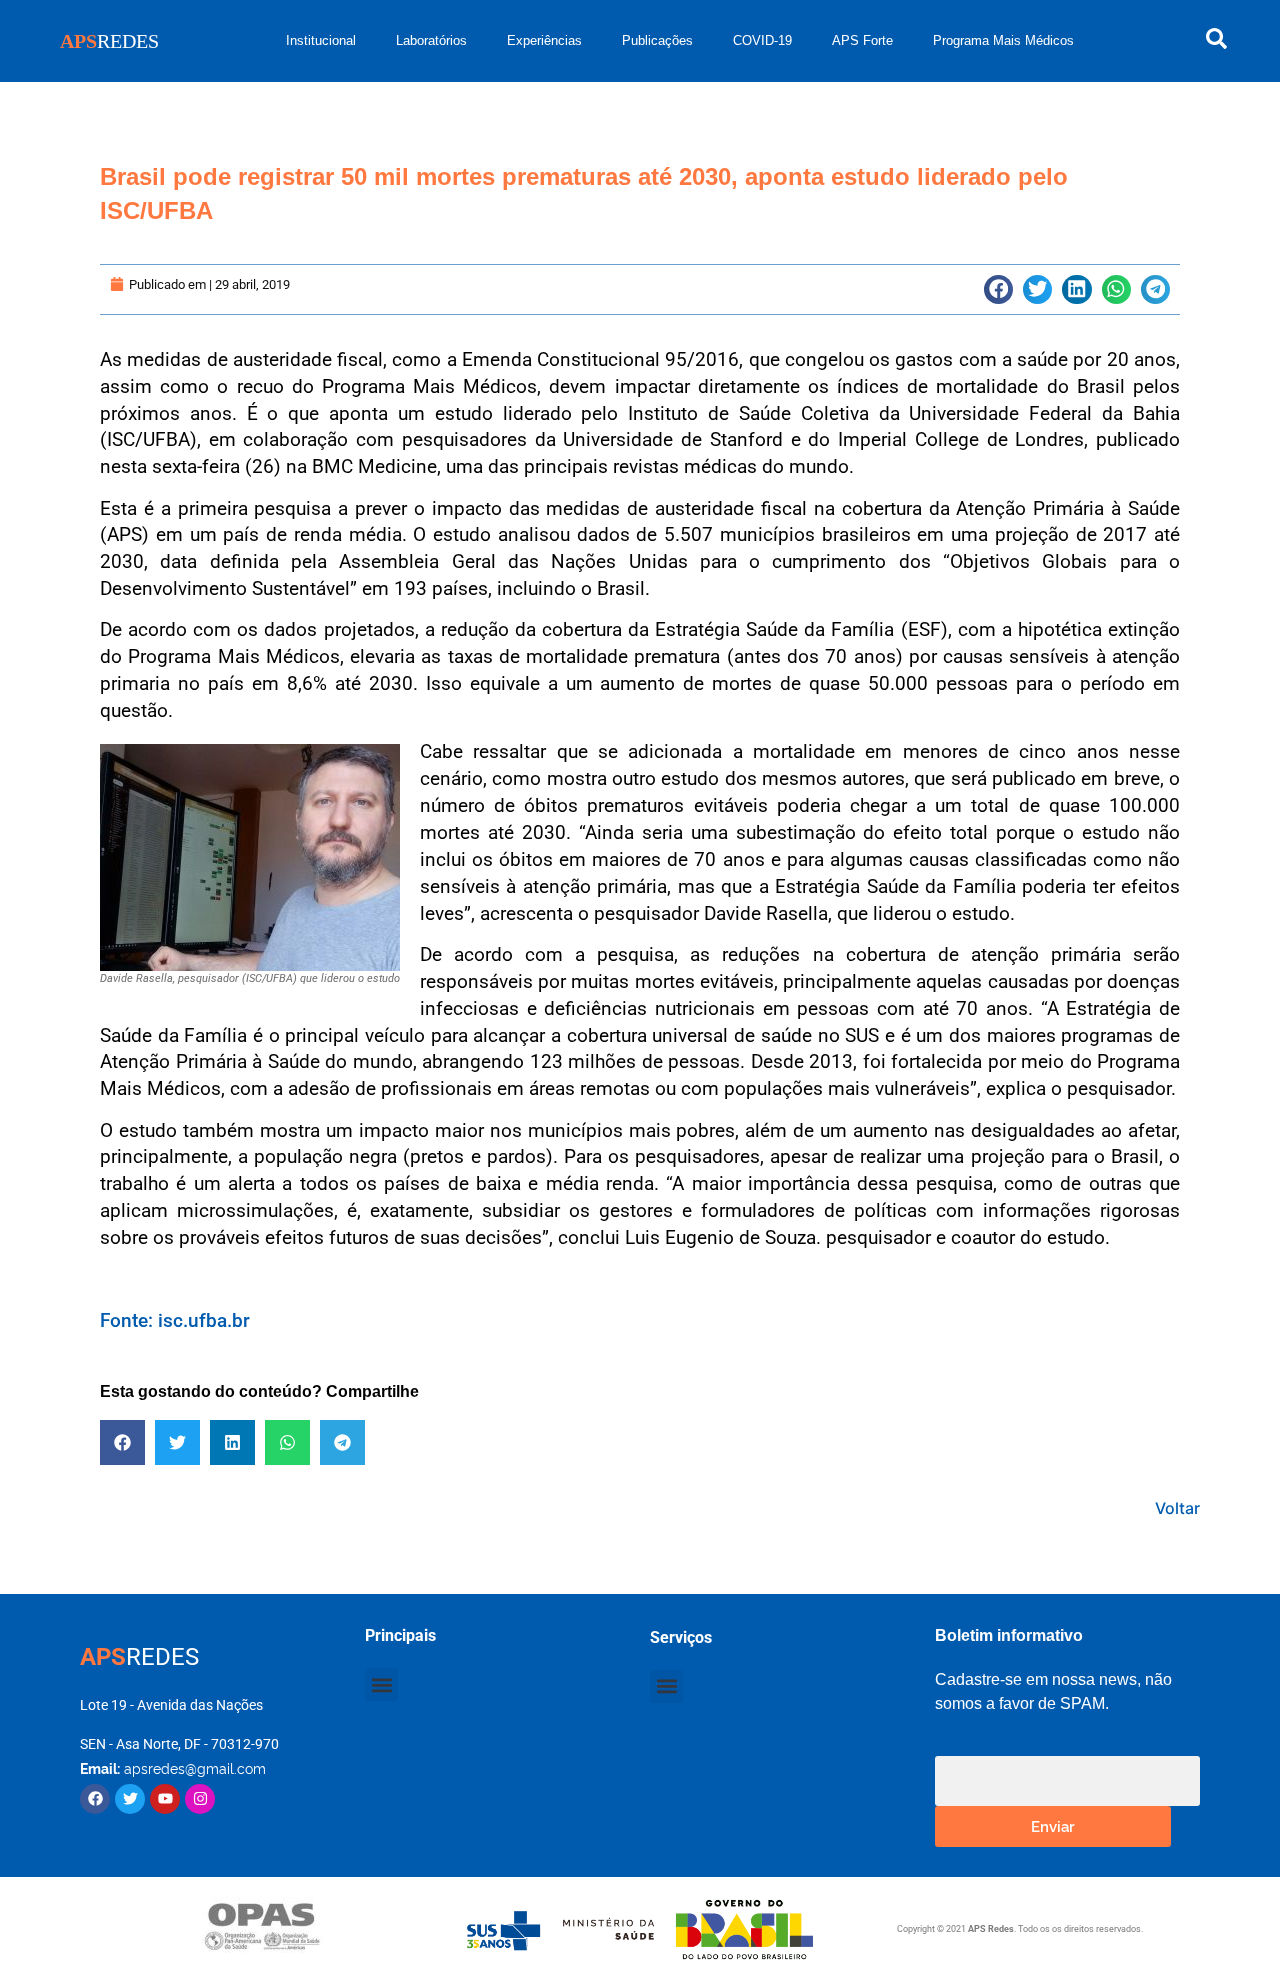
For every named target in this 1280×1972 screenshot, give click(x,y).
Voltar (1177, 1508)
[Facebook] (95, 1799)
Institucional (321, 40)
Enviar (1053, 1825)
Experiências (544, 40)
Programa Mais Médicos (1003, 40)
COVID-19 (762, 40)
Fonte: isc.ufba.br (175, 1320)
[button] (998, 289)
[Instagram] (200, 1799)
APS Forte (862, 40)
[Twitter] (130, 1799)
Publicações (657, 40)
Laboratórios (431, 40)
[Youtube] (165, 1799)
